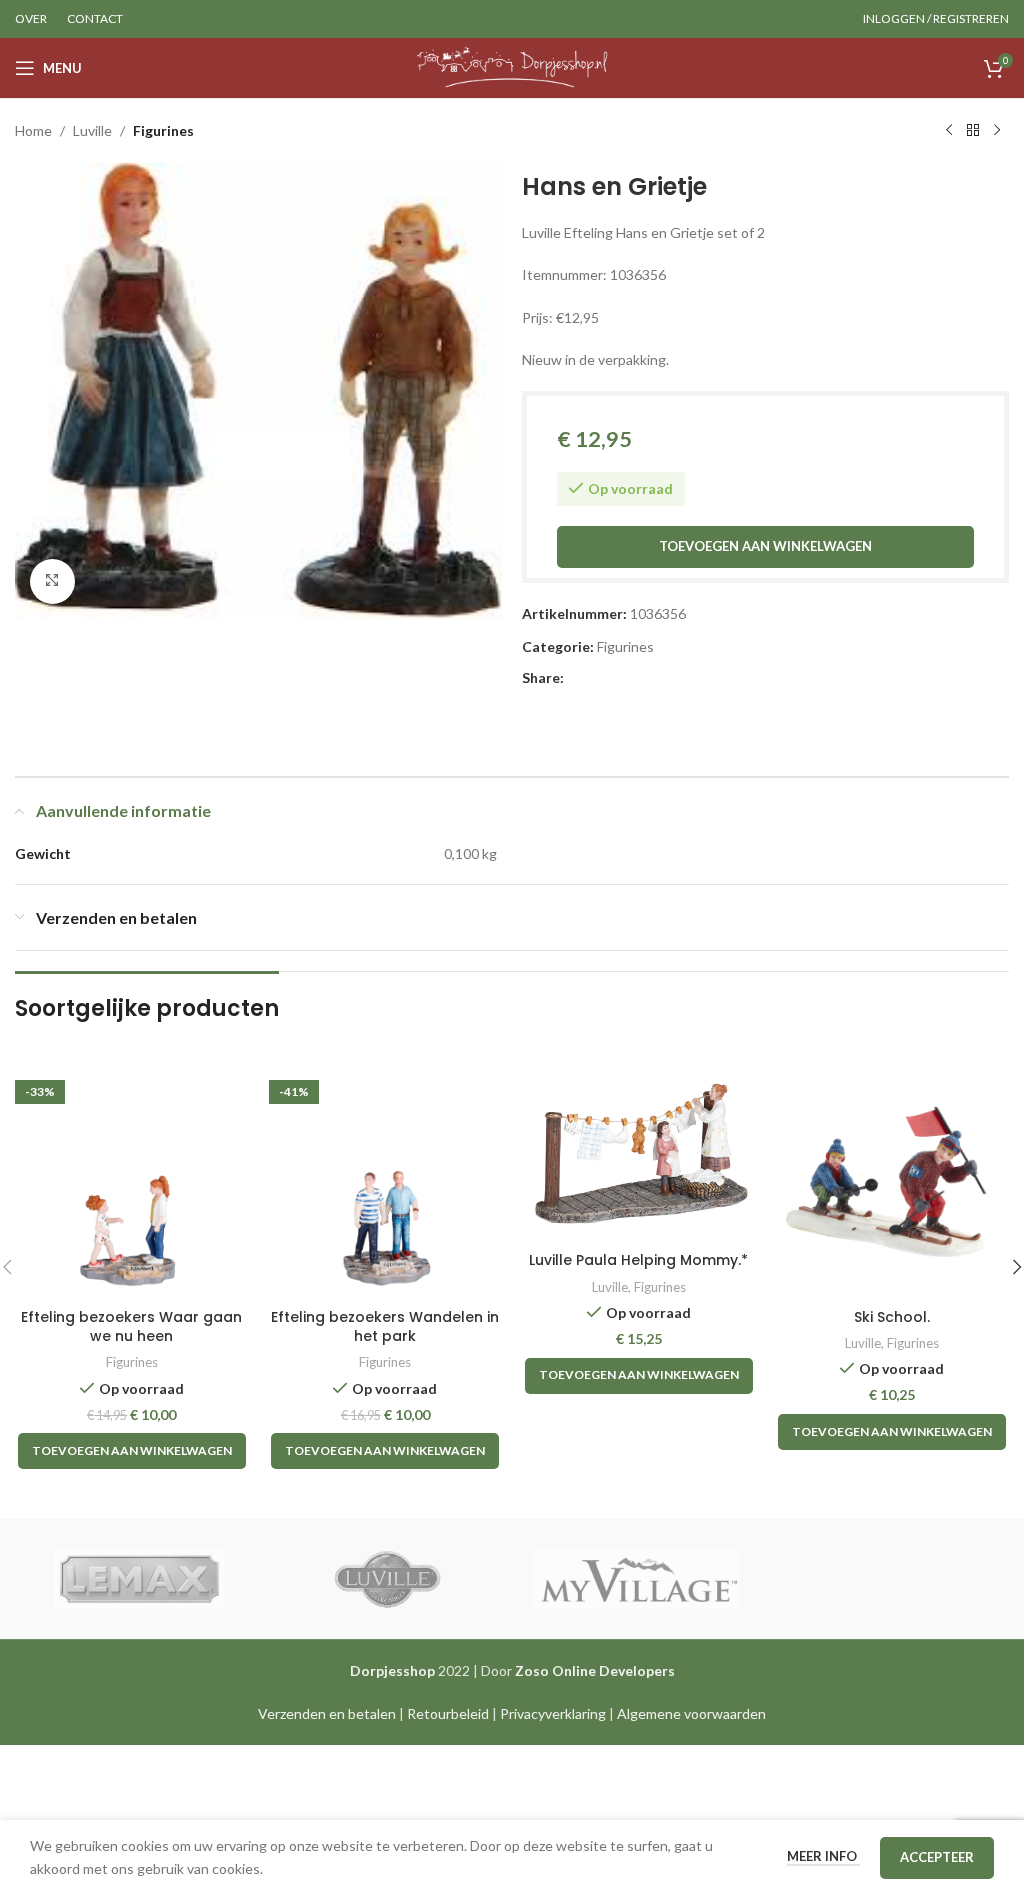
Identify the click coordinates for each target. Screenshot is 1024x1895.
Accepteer (937, 1857)
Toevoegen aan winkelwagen (765, 546)
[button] (132, 1451)
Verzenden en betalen (327, 1713)
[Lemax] (139, 1579)
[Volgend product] (997, 131)
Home (33, 130)
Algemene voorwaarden (691, 1713)
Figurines (163, 130)
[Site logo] (512, 66)
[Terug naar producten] (973, 131)
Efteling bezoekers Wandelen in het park (385, 1327)
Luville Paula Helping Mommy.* (638, 1260)
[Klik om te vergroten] (52, 581)
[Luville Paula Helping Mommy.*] (639, 1153)
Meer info (823, 1856)
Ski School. (892, 1317)
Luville (92, 130)
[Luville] (388, 1579)
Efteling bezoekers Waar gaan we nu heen (131, 1327)
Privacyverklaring (553, 1713)
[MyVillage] (636, 1579)
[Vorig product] (949, 131)
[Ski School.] (893, 1182)
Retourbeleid (448, 1713)
